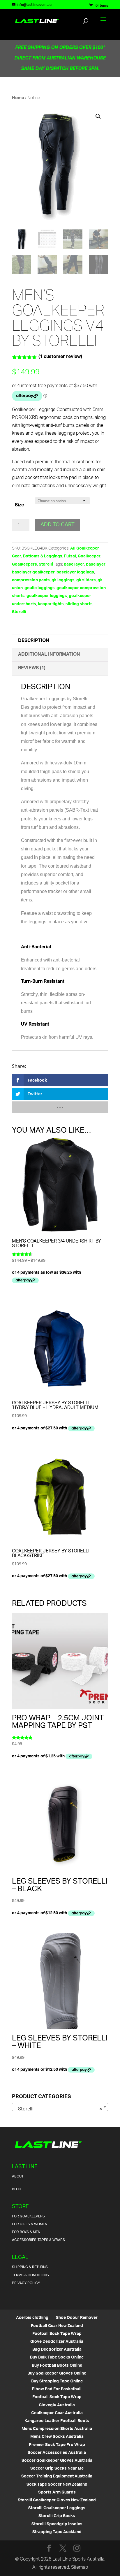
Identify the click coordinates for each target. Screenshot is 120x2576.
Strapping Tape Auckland (57, 2532)
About (18, 2176)
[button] (98, 116)
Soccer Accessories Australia (57, 2453)
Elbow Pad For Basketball (57, 2389)
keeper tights (51, 604)
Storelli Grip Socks (57, 2516)
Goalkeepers (24, 565)
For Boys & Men (26, 2232)
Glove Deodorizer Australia (57, 2342)
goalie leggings (40, 588)
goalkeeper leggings (47, 596)
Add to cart (58, 525)
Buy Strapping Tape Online (57, 2381)
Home (18, 98)
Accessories (24, 2240)
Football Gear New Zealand (57, 2326)
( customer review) (60, 357)
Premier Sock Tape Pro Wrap (57, 2445)
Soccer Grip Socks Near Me (57, 2469)
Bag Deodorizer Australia (57, 2350)
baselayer (96, 565)
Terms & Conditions (30, 2275)
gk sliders (86, 580)
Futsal (70, 556)
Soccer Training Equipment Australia (57, 2476)
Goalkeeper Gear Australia (57, 2413)
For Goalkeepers (28, 2216)
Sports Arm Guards (57, 2492)
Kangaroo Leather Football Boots (57, 2421)
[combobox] (60, 2107)
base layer (74, 565)
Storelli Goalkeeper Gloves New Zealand (57, 2500)
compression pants (31, 580)
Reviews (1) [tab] (32, 668)
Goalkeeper (89, 556)
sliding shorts (79, 604)
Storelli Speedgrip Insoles (57, 2524)
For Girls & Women (30, 2224)
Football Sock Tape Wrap (57, 2334)
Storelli (46, 565)
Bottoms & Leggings (43, 556)
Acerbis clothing (32, 2318)
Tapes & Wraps (51, 2240)
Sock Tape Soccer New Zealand (57, 2485)
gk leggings (63, 580)
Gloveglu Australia (57, 2405)
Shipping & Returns (30, 2267)
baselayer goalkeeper (33, 572)
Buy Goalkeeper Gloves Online (57, 2374)
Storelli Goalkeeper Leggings (57, 2508)
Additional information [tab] (49, 655)
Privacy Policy (26, 2283)
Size (19, 505)
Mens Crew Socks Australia (57, 2437)
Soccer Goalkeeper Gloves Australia (57, 2461)
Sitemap (80, 2568)
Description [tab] (34, 641)
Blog (17, 2189)
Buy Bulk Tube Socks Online (57, 2357)
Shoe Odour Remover (77, 2318)
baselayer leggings (75, 572)
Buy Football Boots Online (57, 2366)
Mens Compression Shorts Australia (57, 2429)
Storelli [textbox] (58, 2109)
